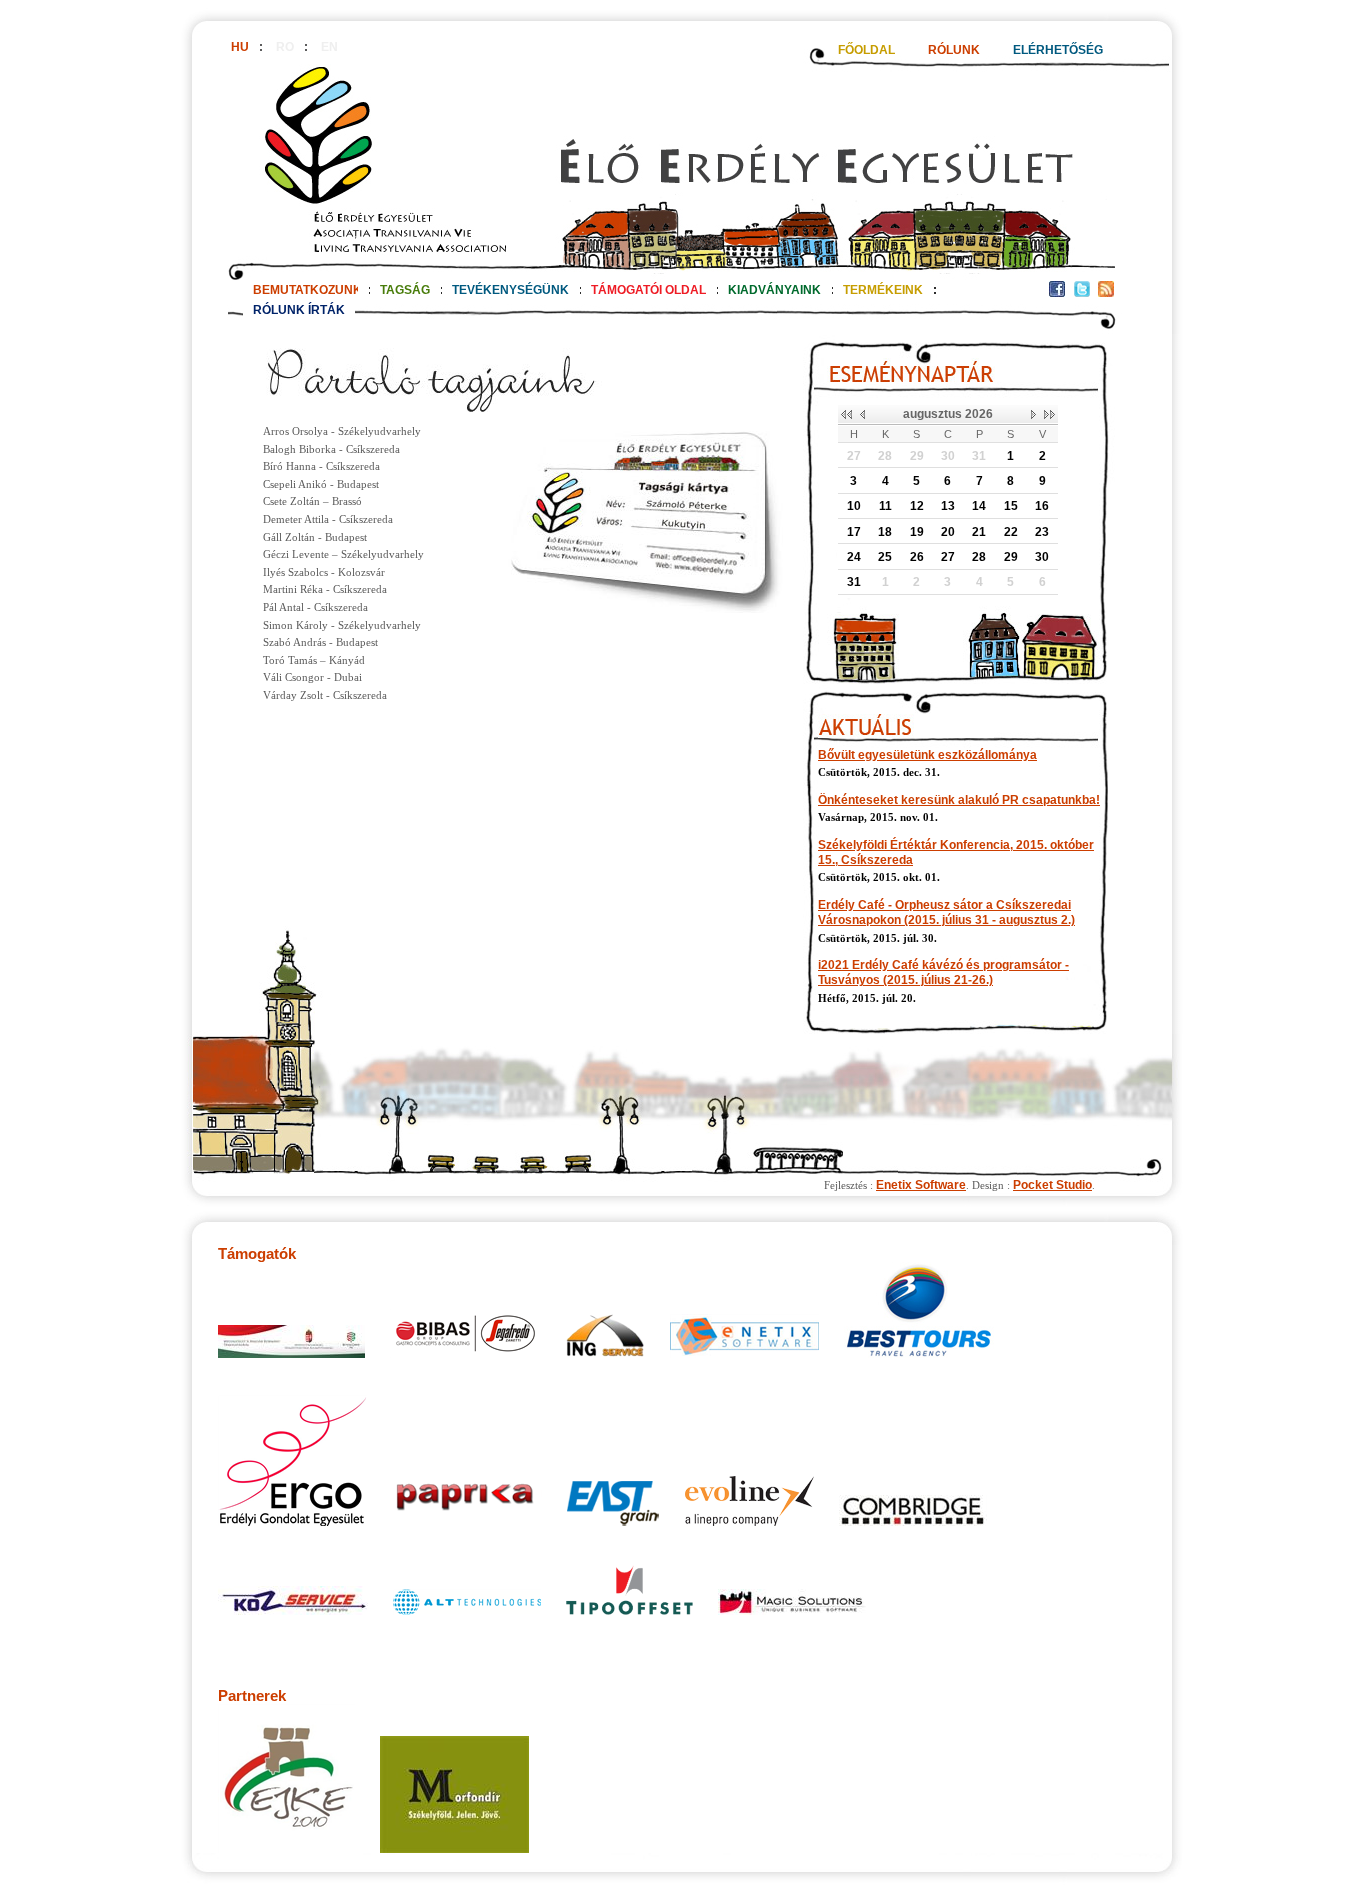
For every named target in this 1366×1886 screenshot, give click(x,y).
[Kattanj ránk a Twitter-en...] (1082, 293)
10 (854, 506)
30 (948, 456)
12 (917, 506)
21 (979, 532)
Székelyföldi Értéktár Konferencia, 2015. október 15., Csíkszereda (956, 852)
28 (885, 456)
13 (948, 506)
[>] (1034, 415)
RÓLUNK (954, 50)
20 (948, 532)
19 (917, 532)
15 (1011, 506)
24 (854, 557)
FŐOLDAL (866, 50)
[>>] (1049, 415)
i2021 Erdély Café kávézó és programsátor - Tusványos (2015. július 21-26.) (943, 972)
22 (1011, 532)
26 (917, 557)
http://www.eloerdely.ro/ (671, 167)
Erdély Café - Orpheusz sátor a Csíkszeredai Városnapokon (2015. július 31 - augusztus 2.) (946, 912)
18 (885, 532)
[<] (861, 415)
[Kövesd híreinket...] (1106, 293)
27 (854, 456)
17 (854, 532)
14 (979, 506)
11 (885, 506)
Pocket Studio (1052, 1185)
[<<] (846, 415)
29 (917, 456)
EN (329, 47)
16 (1042, 506)
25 (885, 557)
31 (979, 456)
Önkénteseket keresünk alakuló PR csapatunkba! (959, 800)
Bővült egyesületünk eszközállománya (927, 755)
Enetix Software (921, 1185)
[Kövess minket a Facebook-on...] (1057, 293)
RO (285, 47)
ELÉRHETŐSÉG (1058, 50)
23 (1042, 532)
